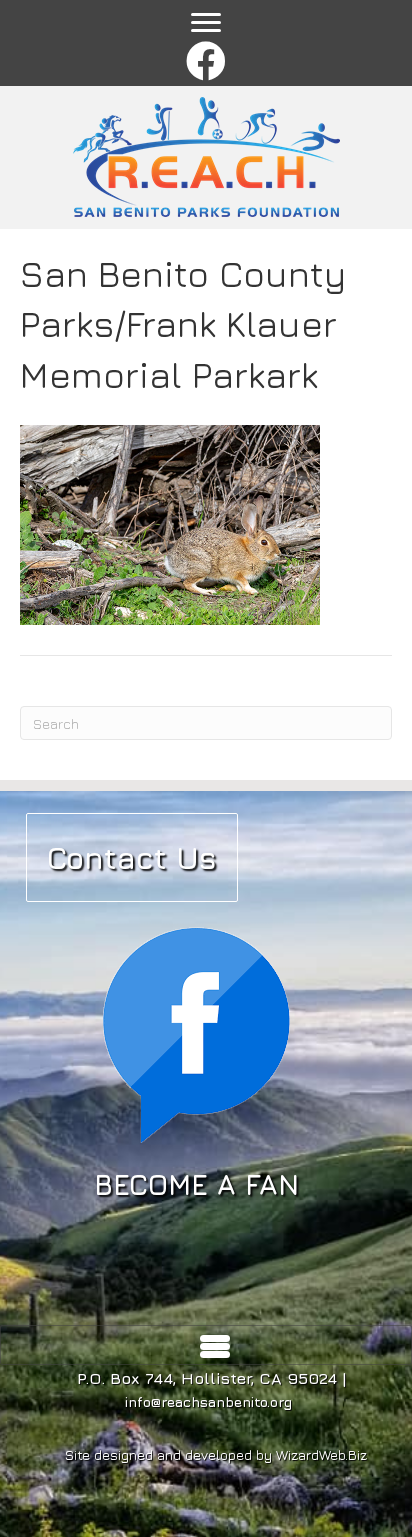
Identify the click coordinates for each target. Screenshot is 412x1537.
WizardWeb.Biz (321, 1454)
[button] (206, 62)
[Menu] (206, 23)
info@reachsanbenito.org (208, 1401)
